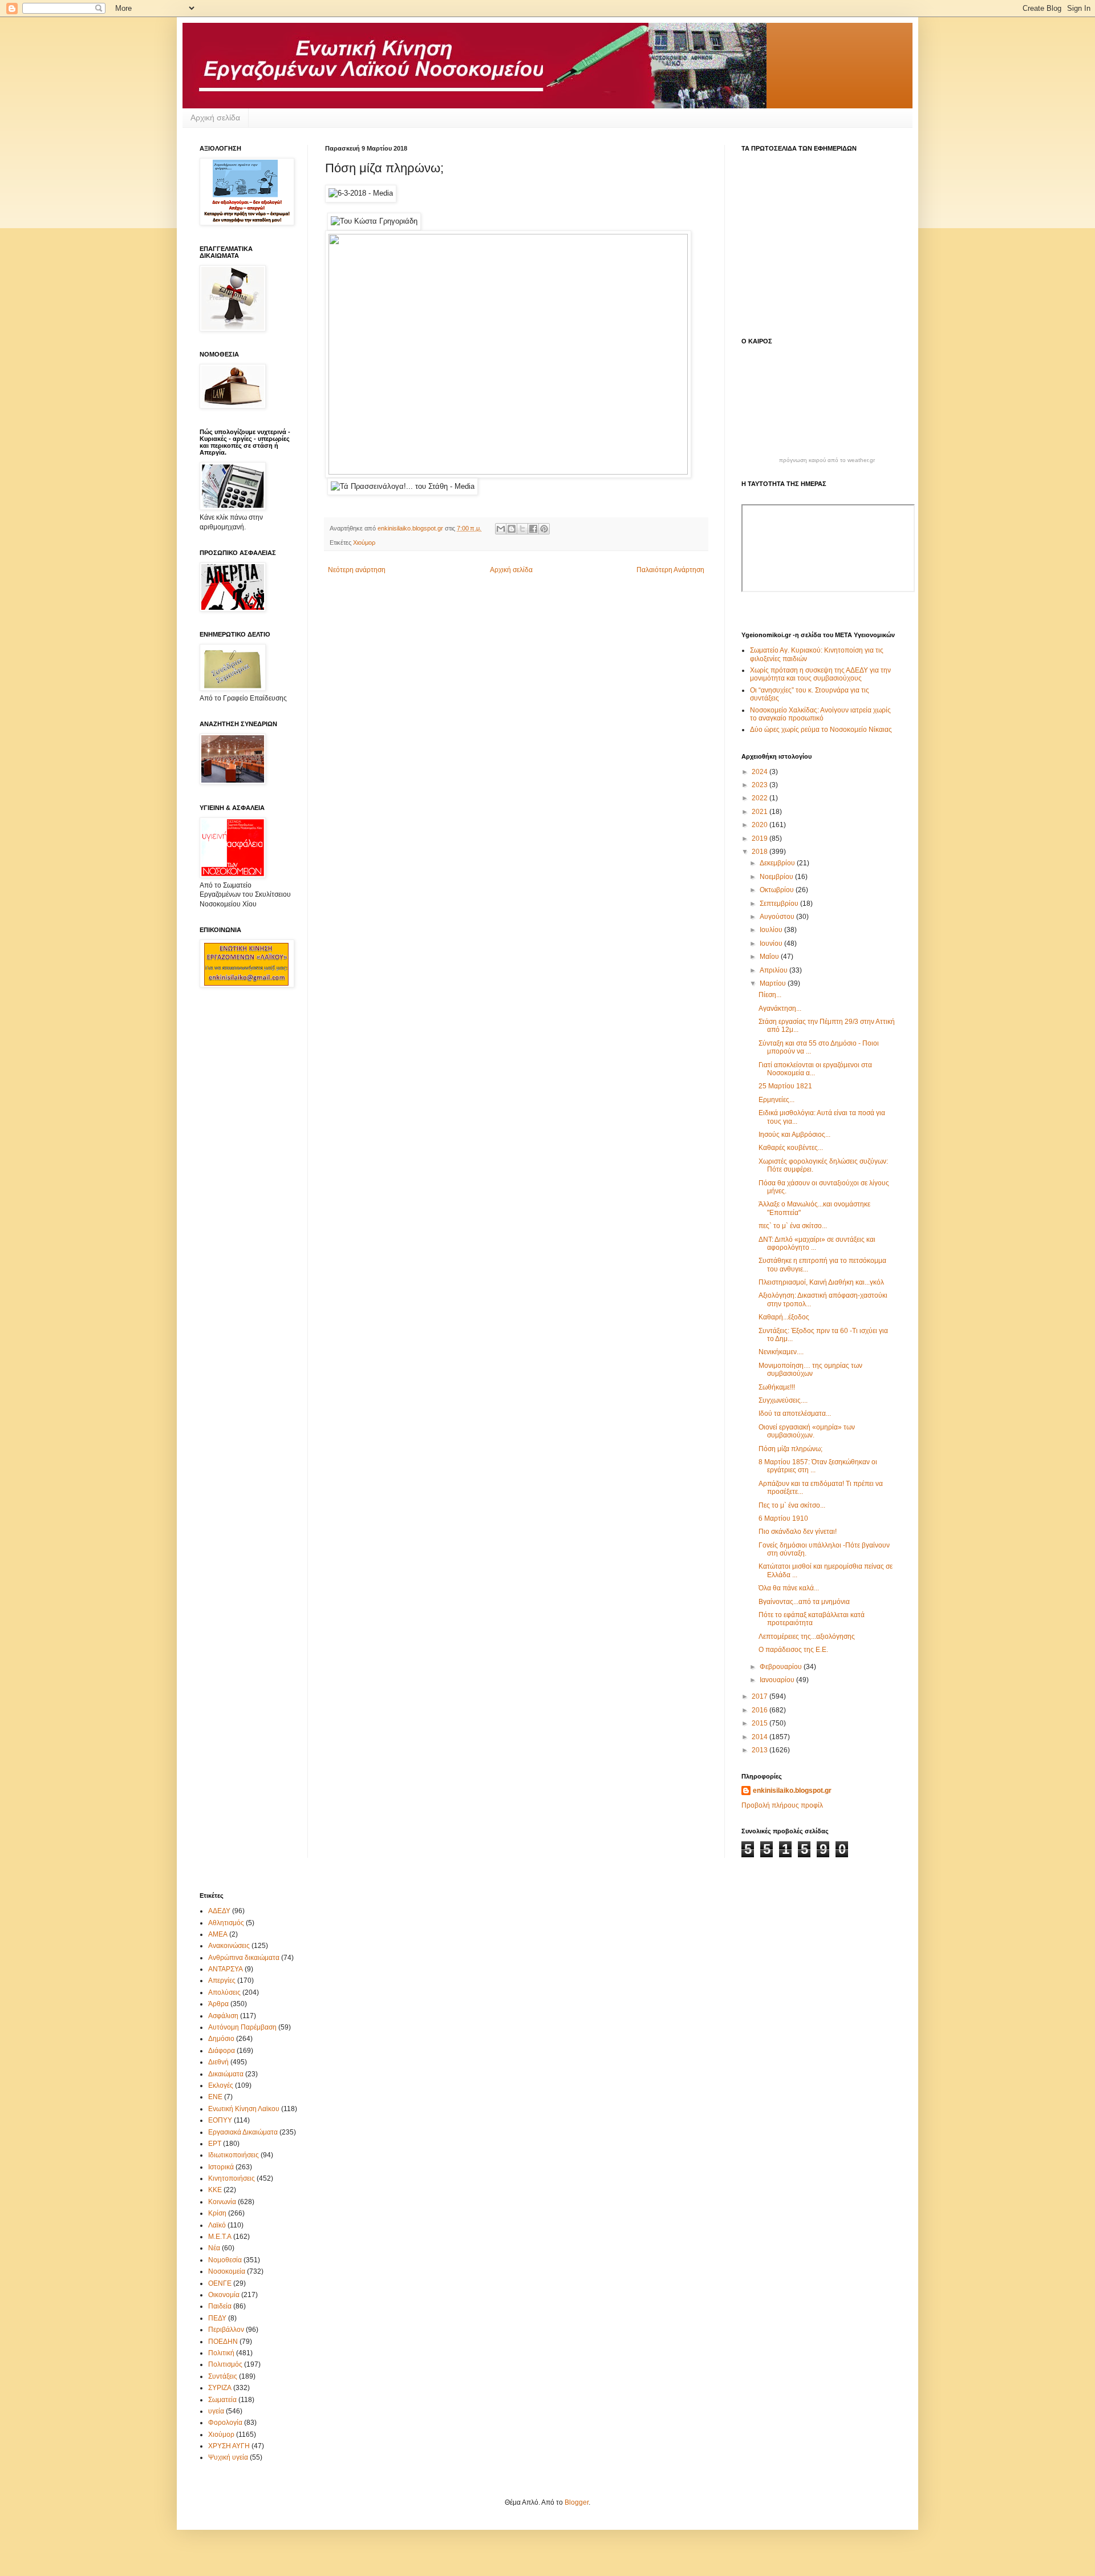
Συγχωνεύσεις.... (783, 1400)
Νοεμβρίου (777, 877)
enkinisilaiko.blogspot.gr (792, 1791)
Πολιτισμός (225, 2364)
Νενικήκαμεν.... (781, 1352)
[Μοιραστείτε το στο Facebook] (533, 529)
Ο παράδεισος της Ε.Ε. (793, 1650)
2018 (761, 852)
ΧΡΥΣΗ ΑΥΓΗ (229, 2446)
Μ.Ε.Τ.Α (220, 2237)
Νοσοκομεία (227, 2271)
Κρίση (217, 2213)
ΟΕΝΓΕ (220, 2283)
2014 (761, 1737)
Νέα (214, 2248)
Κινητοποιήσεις (232, 2178)
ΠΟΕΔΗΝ (223, 2342)
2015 (761, 1723)
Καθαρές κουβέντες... (791, 1148)
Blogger (577, 2502)
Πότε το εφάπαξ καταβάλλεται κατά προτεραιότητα (812, 1619)
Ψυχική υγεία (228, 2457)
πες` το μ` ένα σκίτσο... (793, 1226)
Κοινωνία (222, 2202)
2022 (761, 798)
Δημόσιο (221, 2039)
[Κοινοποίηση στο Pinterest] (544, 529)
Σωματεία (222, 2400)
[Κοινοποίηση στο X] (522, 529)
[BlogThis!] (512, 529)
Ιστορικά (221, 2167)
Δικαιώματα (226, 2074)
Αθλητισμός (226, 1923)
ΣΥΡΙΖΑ (220, 2388)
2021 (761, 812)
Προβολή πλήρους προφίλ (782, 1805)
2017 (761, 1696)
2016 (761, 1710)
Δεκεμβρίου (778, 863)
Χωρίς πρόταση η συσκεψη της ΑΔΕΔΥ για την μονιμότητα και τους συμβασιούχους (820, 674)
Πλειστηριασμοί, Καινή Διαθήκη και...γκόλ (821, 1282)
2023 (761, 785)
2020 (761, 825)
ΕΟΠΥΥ (220, 2120)
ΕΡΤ (215, 2144)
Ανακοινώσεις (229, 1946)
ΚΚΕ (215, 2190)
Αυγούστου (778, 917)
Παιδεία (220, 2306)
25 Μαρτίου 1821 (785, 1086)
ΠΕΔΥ (217, 2318)
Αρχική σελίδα (215, 118)
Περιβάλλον (226, 2330)
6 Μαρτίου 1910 (783, 1518)
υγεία (216, 2411)
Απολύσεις (224, 1992)
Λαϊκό (217, 2225)
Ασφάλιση (223, 2016)
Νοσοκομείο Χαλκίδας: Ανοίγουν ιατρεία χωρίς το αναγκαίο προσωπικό (820, 714)
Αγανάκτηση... (780, 1008)
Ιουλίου (772, 930)
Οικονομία (224, 2295)
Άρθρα (218, 2004)
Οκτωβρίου (778, 890)
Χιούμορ (364, 542)
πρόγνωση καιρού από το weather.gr (827, 460)
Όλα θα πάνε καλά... (789, 1588)
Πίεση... (770, 995)
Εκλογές (221, 2085)
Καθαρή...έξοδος (784, 1317)
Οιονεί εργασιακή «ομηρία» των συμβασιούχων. (807, 1431)
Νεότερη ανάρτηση (357, 570)
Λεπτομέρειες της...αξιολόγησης (807, 1637)
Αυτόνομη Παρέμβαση (242, 2027)
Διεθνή (218, 2062)
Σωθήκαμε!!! (777, 1387)
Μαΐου (770, 957)
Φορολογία (225, 2423)
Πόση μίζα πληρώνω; (790, 1449)
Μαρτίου (774, 983)
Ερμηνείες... (776, 1100)
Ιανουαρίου (778, 1680)
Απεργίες (222, 1980)
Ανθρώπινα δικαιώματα (244, 1958)
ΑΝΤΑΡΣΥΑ (226, 1969)
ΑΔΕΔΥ (219, 1911)
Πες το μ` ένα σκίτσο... (792, 1505)
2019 (761, 839)
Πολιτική (221, 2353)
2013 (761, 1750)
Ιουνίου (772, 943)
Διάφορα (222, 2051)
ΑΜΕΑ (218, 1934)
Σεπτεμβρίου (780, 904)
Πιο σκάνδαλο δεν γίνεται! (798, 1532)
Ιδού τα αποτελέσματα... (795, 1413)
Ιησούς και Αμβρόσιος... (794, 1135)
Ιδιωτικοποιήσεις (234, 2155)
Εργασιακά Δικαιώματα (243, 2132)
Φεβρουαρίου (782, 1667)
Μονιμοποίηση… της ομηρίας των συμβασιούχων (810, 1370)
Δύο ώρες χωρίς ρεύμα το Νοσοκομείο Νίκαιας (821, 730)
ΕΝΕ (215, 2097)
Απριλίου (774, 970)
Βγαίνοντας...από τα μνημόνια (804, 1602)
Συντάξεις (223, 2376)
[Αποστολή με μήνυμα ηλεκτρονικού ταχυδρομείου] (501, 529)
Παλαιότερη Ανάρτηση (670, 570)
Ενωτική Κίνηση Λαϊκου (244, 2109)
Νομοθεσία (225, 2260)
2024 (761, 772)
